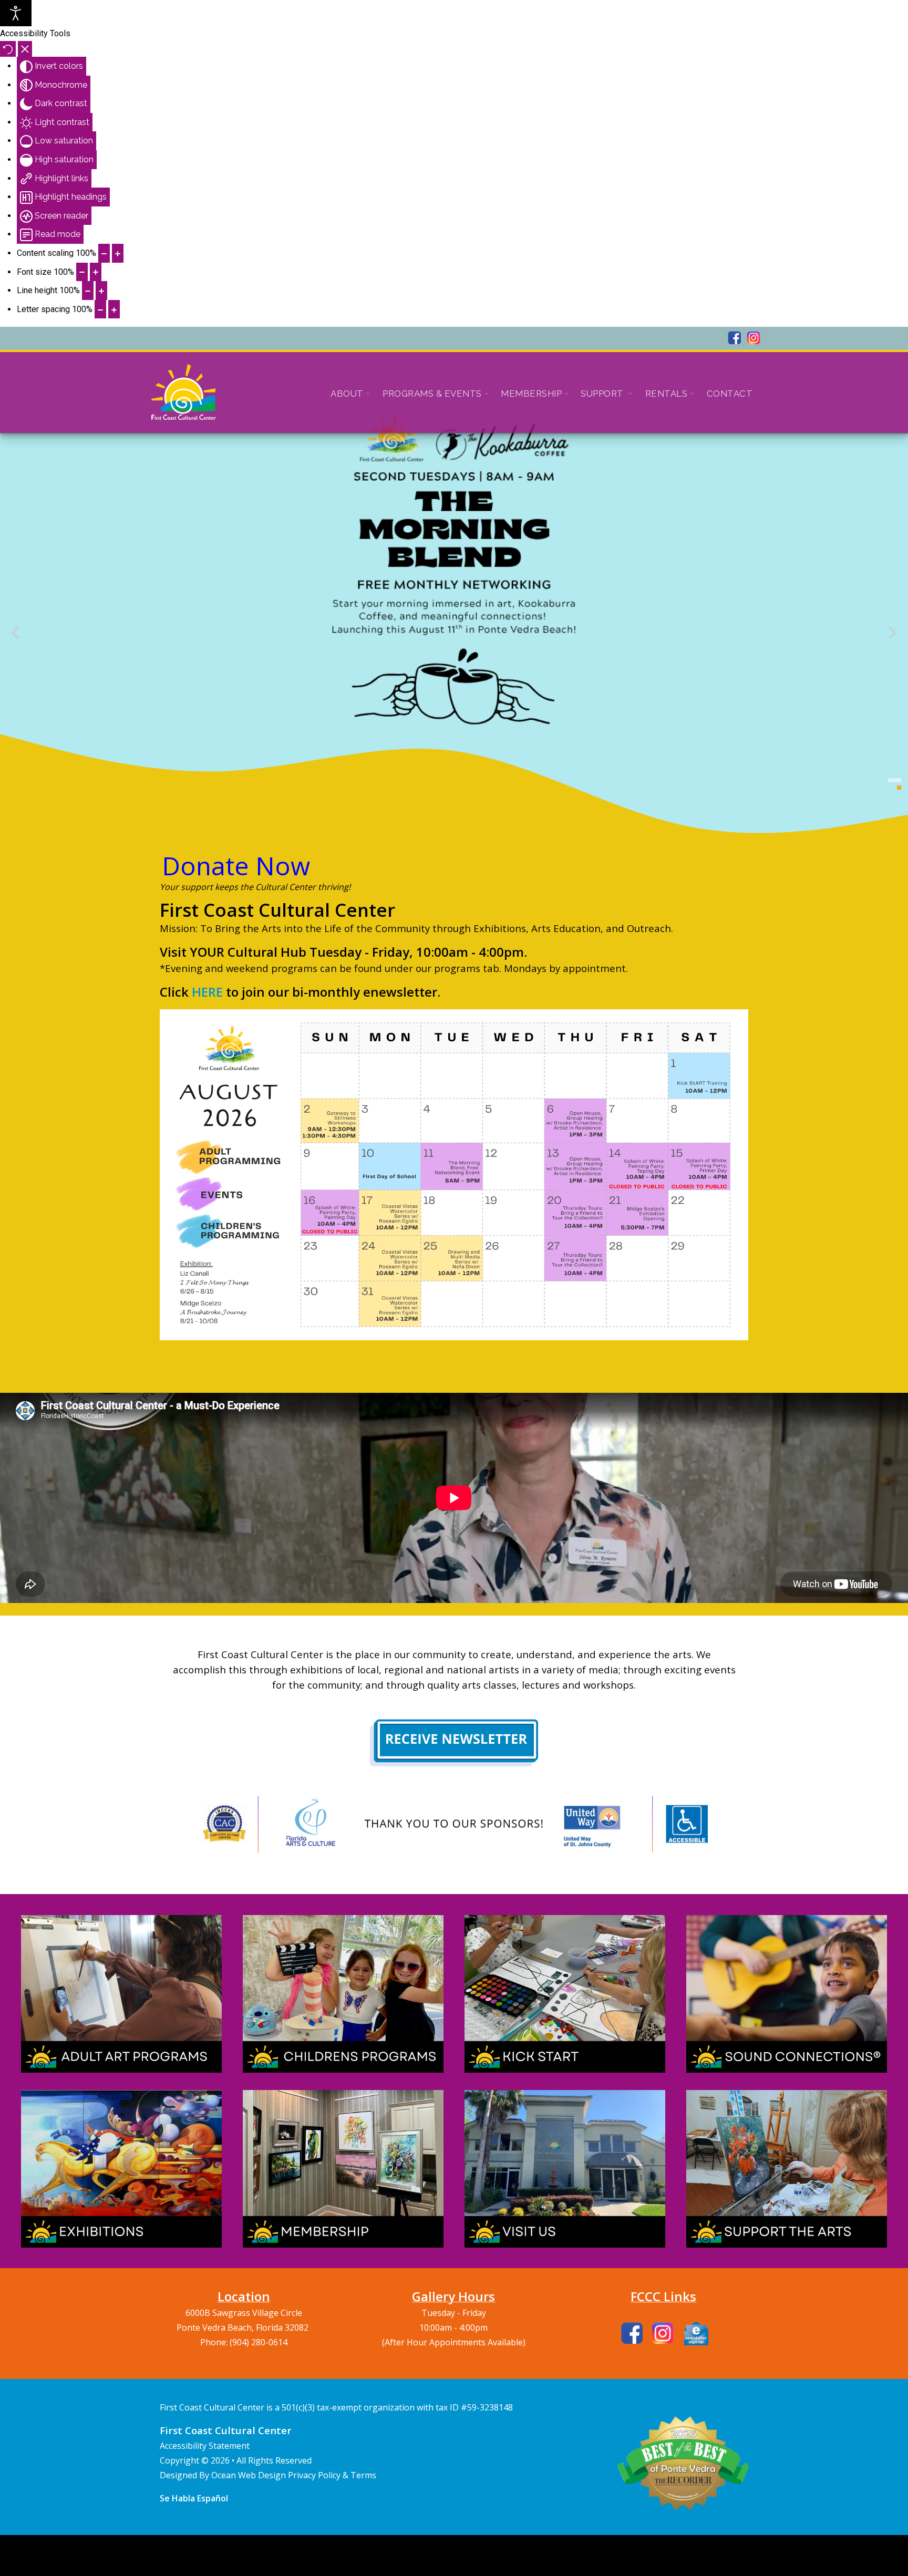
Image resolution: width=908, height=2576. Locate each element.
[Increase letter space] (114, 309)
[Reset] (8, 49)
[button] (899, 780)
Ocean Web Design (250, 2475)
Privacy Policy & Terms (332, 2475)
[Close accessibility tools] (25, 49)
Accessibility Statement (205, 2446)
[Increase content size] (118, 253)
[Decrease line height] (88, 291)
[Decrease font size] (82, 272)
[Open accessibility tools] (16, 13)
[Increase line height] (101, 291)
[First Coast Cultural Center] (184, 392)
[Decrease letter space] (100, 309)
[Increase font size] (96, 272)
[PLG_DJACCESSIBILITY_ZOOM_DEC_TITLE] (104, 253)
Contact (730, 394)
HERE (207, 992)
